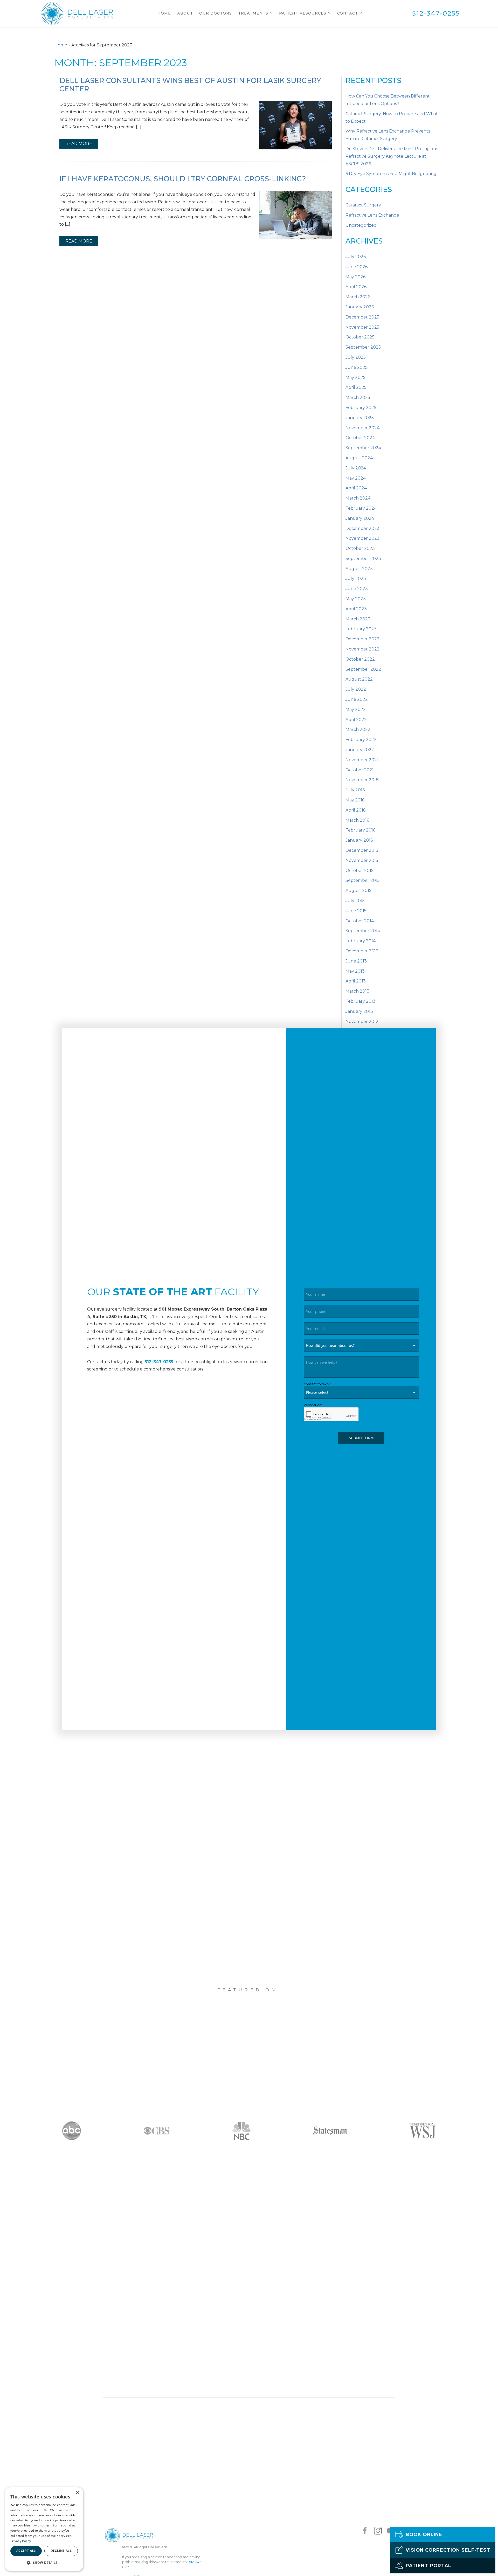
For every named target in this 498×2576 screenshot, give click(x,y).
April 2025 (356, 387)
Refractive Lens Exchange (372, 215)
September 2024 (363, 448)
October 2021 (360, 770)
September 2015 (363, 880)
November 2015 (362, 860)
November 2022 (362, 649)
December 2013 (362, 951)
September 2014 (363, 931)
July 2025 (356, 357)
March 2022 (358, 729)
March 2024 (358, 498)
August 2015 (358, 891)
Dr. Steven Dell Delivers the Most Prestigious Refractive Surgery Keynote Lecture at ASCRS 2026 (392, 156)
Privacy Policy (21, 2541)
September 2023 (363, 559)
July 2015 (355, 901)
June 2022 (357, 699)
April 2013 (356, 981)
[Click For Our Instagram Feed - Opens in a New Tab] (378, 2531)
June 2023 (357, 589)
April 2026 (356, 287)
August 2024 (359, 458)
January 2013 (359, 1011)
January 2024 (360, 518)
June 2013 (356, 961)
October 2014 (360, 921)
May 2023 (356, 599)
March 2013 (357, 991)
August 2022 (359, 679)
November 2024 (362, 428)
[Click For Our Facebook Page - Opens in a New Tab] (365, 2531)
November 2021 (362, 760)
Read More (79, 144)
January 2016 (359, 840)
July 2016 (355, 790)
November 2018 (362, 780)
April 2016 (355, 810)
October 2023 (360, 548)
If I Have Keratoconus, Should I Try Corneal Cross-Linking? (183, 179)
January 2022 (360, 750)
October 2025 (360, 337)
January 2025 (360, 418)
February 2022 (361, 740)
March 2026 (358, 297)
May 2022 (356, 709)
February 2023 (361, 629)
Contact (348, 13)
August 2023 (359, 569)
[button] (44, 2563)
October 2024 (360, 438)
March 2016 (357, 820)
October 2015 (359, 871)
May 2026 (355, 277)
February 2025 (361, 408)
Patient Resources (303, 13)
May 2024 (356, 478)
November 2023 (362, 538)
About (185, 13)
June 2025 (357, 367)
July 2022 (356, 689)
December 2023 (362, 528)
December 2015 (362, 850)
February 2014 (361, 941)
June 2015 (356, 911)
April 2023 (356, 609)
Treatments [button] (253, 13)
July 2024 (356, 468)
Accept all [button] (26, 2551)
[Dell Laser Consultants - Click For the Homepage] (77, 13)
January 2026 (360, 307)
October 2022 (360, 659)
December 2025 (362, 317)
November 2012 (362, 1022)
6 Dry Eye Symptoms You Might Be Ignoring (391, 174)
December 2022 (362, 639)
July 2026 (356, 257)
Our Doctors (216, 13)
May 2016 (355, 800)
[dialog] (44, 2529)
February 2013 (361, 1001)
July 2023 (356, 579)
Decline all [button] (61, 2551)
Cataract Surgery (363, 205)
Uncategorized (361, 225)
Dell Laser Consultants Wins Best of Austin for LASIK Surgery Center (190, 85)
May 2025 (355, 378)
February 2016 (360, 830)
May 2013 (355, 971)
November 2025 (362, 327)
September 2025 (363, 347)
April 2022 (356, 720)
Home (164, 13)
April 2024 (356, 488)
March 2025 (358, 397)
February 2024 (361, 508)
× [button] (77, 2493)
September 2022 (363, 669)
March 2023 (358, 619)
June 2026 (357, 267)
